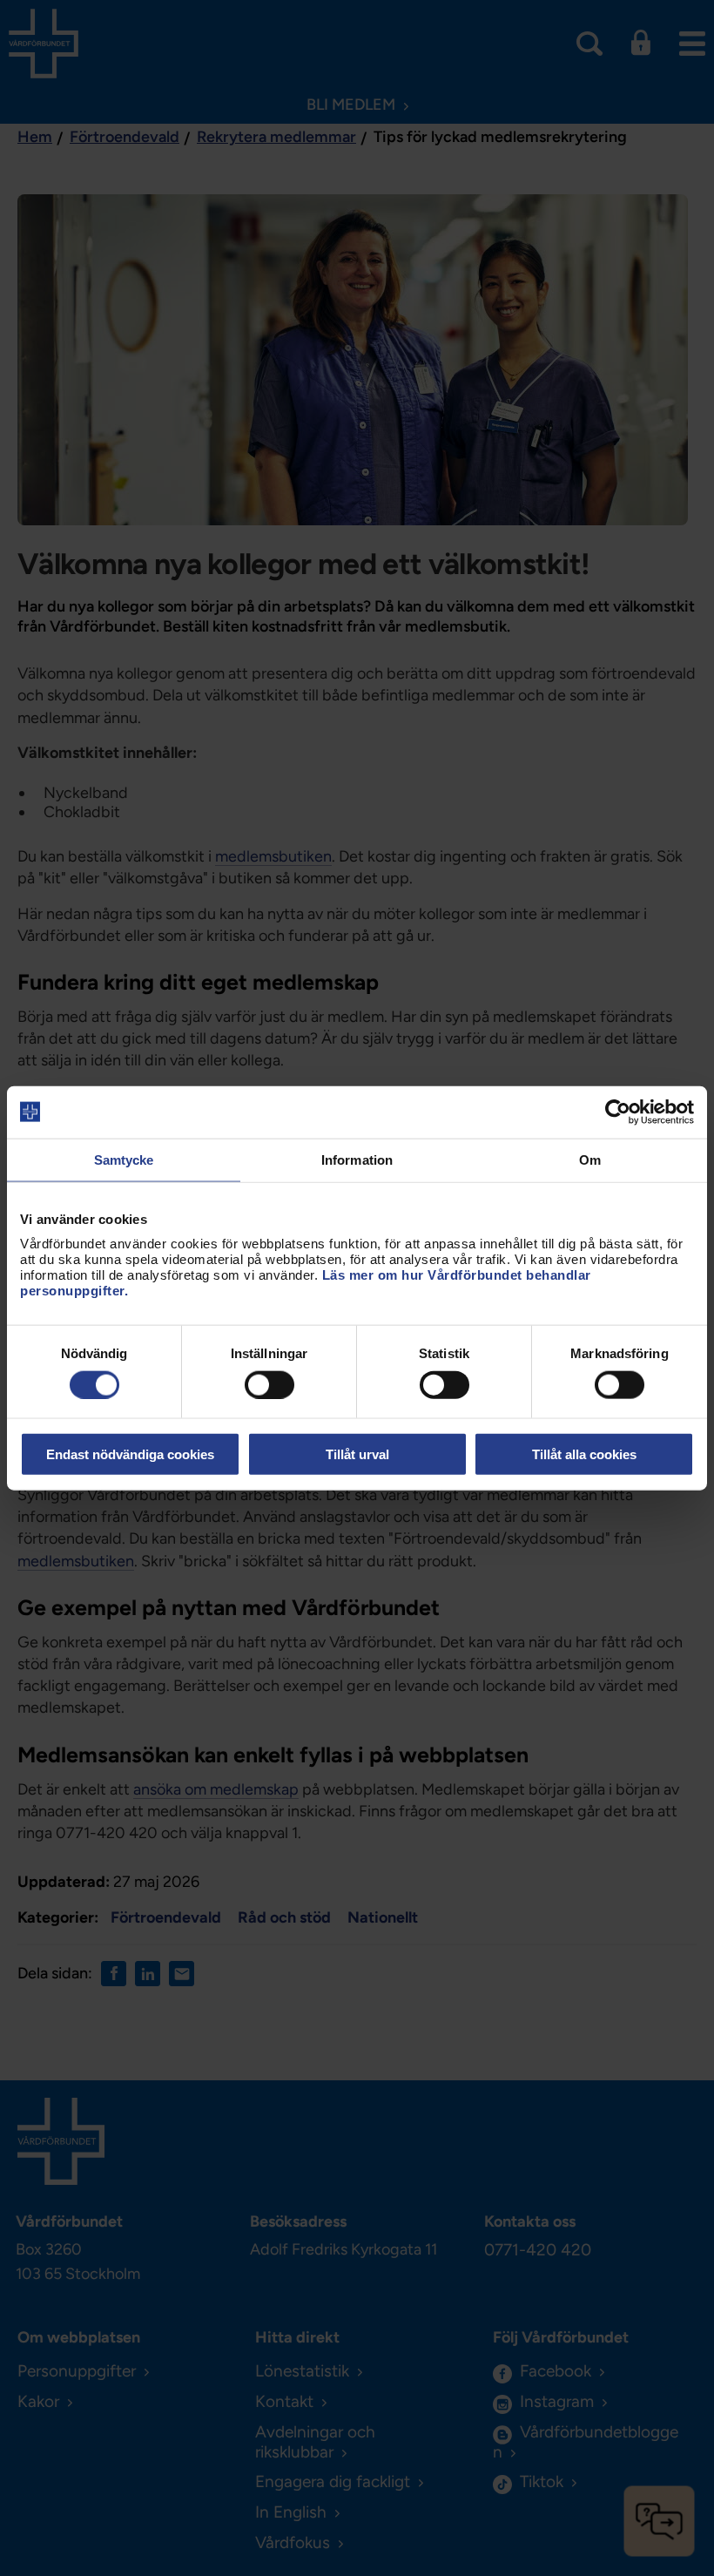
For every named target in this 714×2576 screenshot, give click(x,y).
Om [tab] (590, 1159)
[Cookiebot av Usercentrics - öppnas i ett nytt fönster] (618, 1112)
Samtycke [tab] (124, 1159)
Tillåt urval (357, 1454)
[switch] (269, 1384)
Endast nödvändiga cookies (130, 1454)
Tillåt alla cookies (584, 1454)
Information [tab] (357, 1159)
